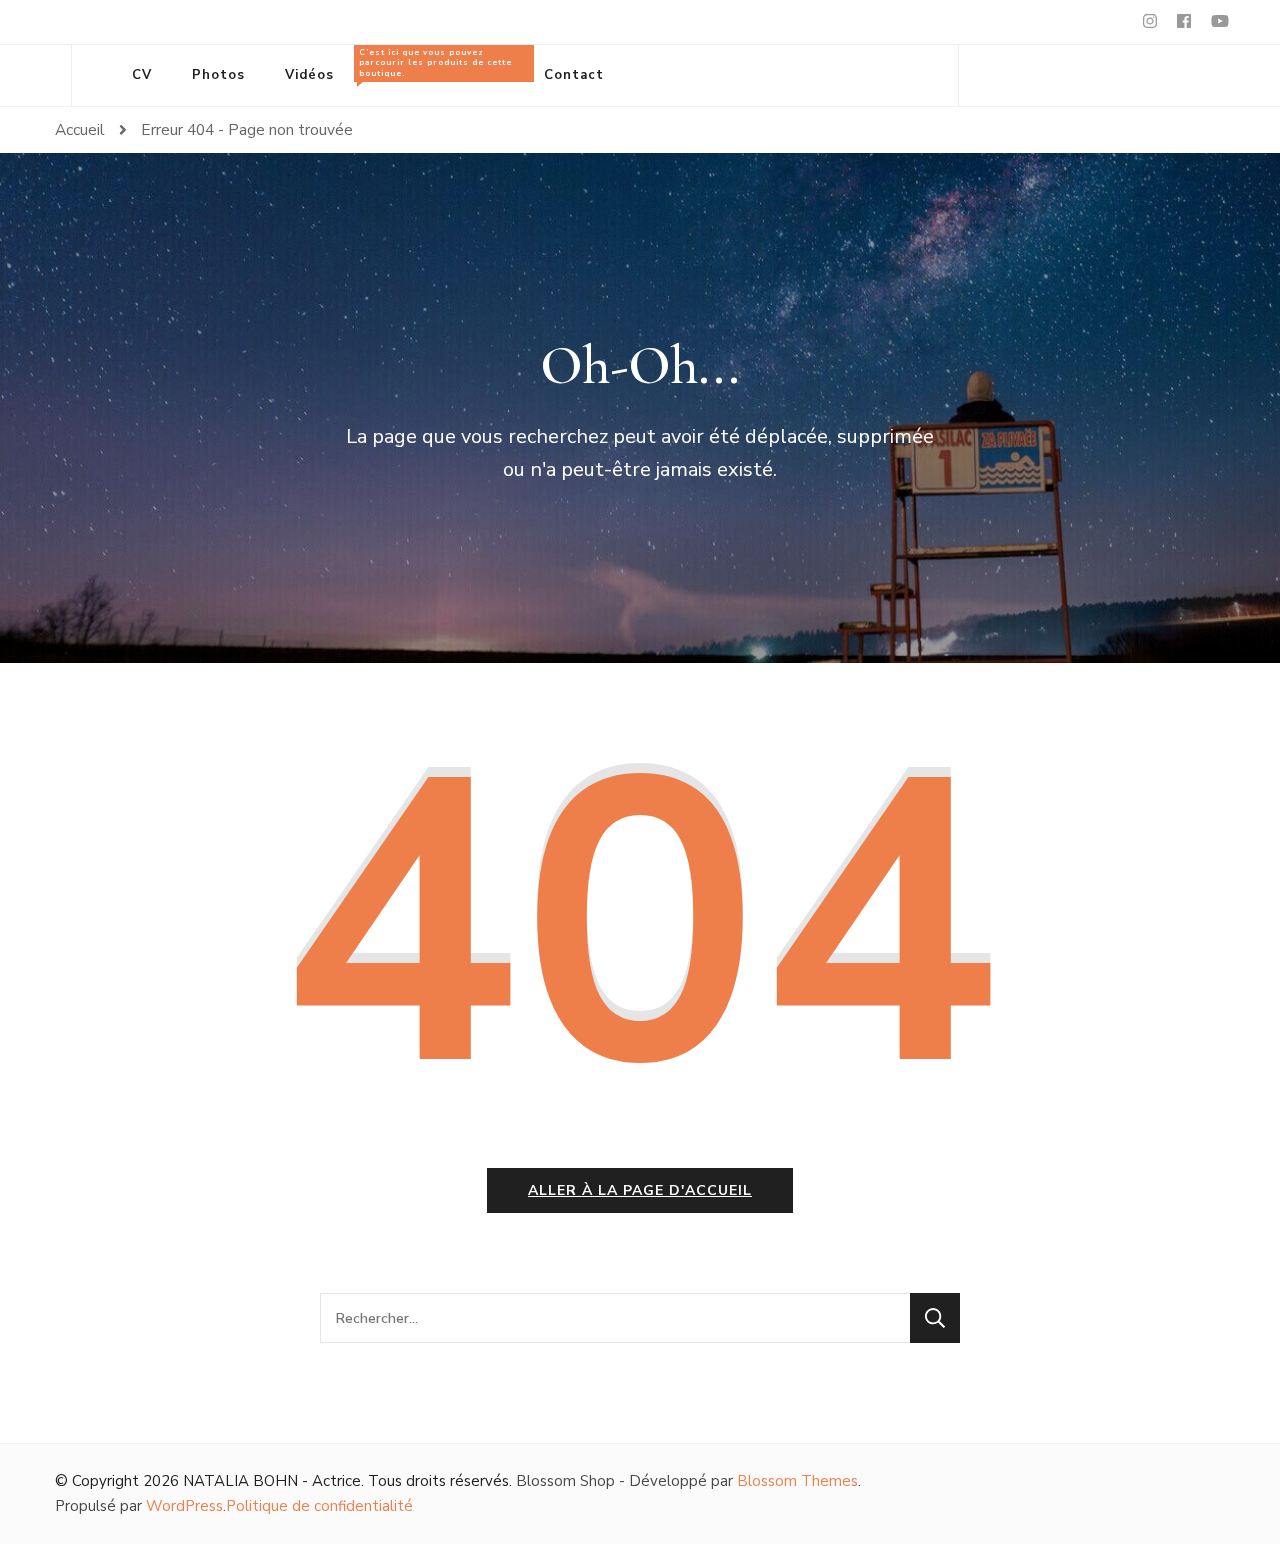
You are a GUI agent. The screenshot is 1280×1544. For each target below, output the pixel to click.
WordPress (184, 1506)
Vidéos (309, 75)
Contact (574, 75)
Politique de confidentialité (319, 1506)
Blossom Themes (797, 1481)
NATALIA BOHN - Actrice (272, 1481)
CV (142, 75)
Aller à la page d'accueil (640, 1190)
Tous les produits (435, 65)
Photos (218, 75)
